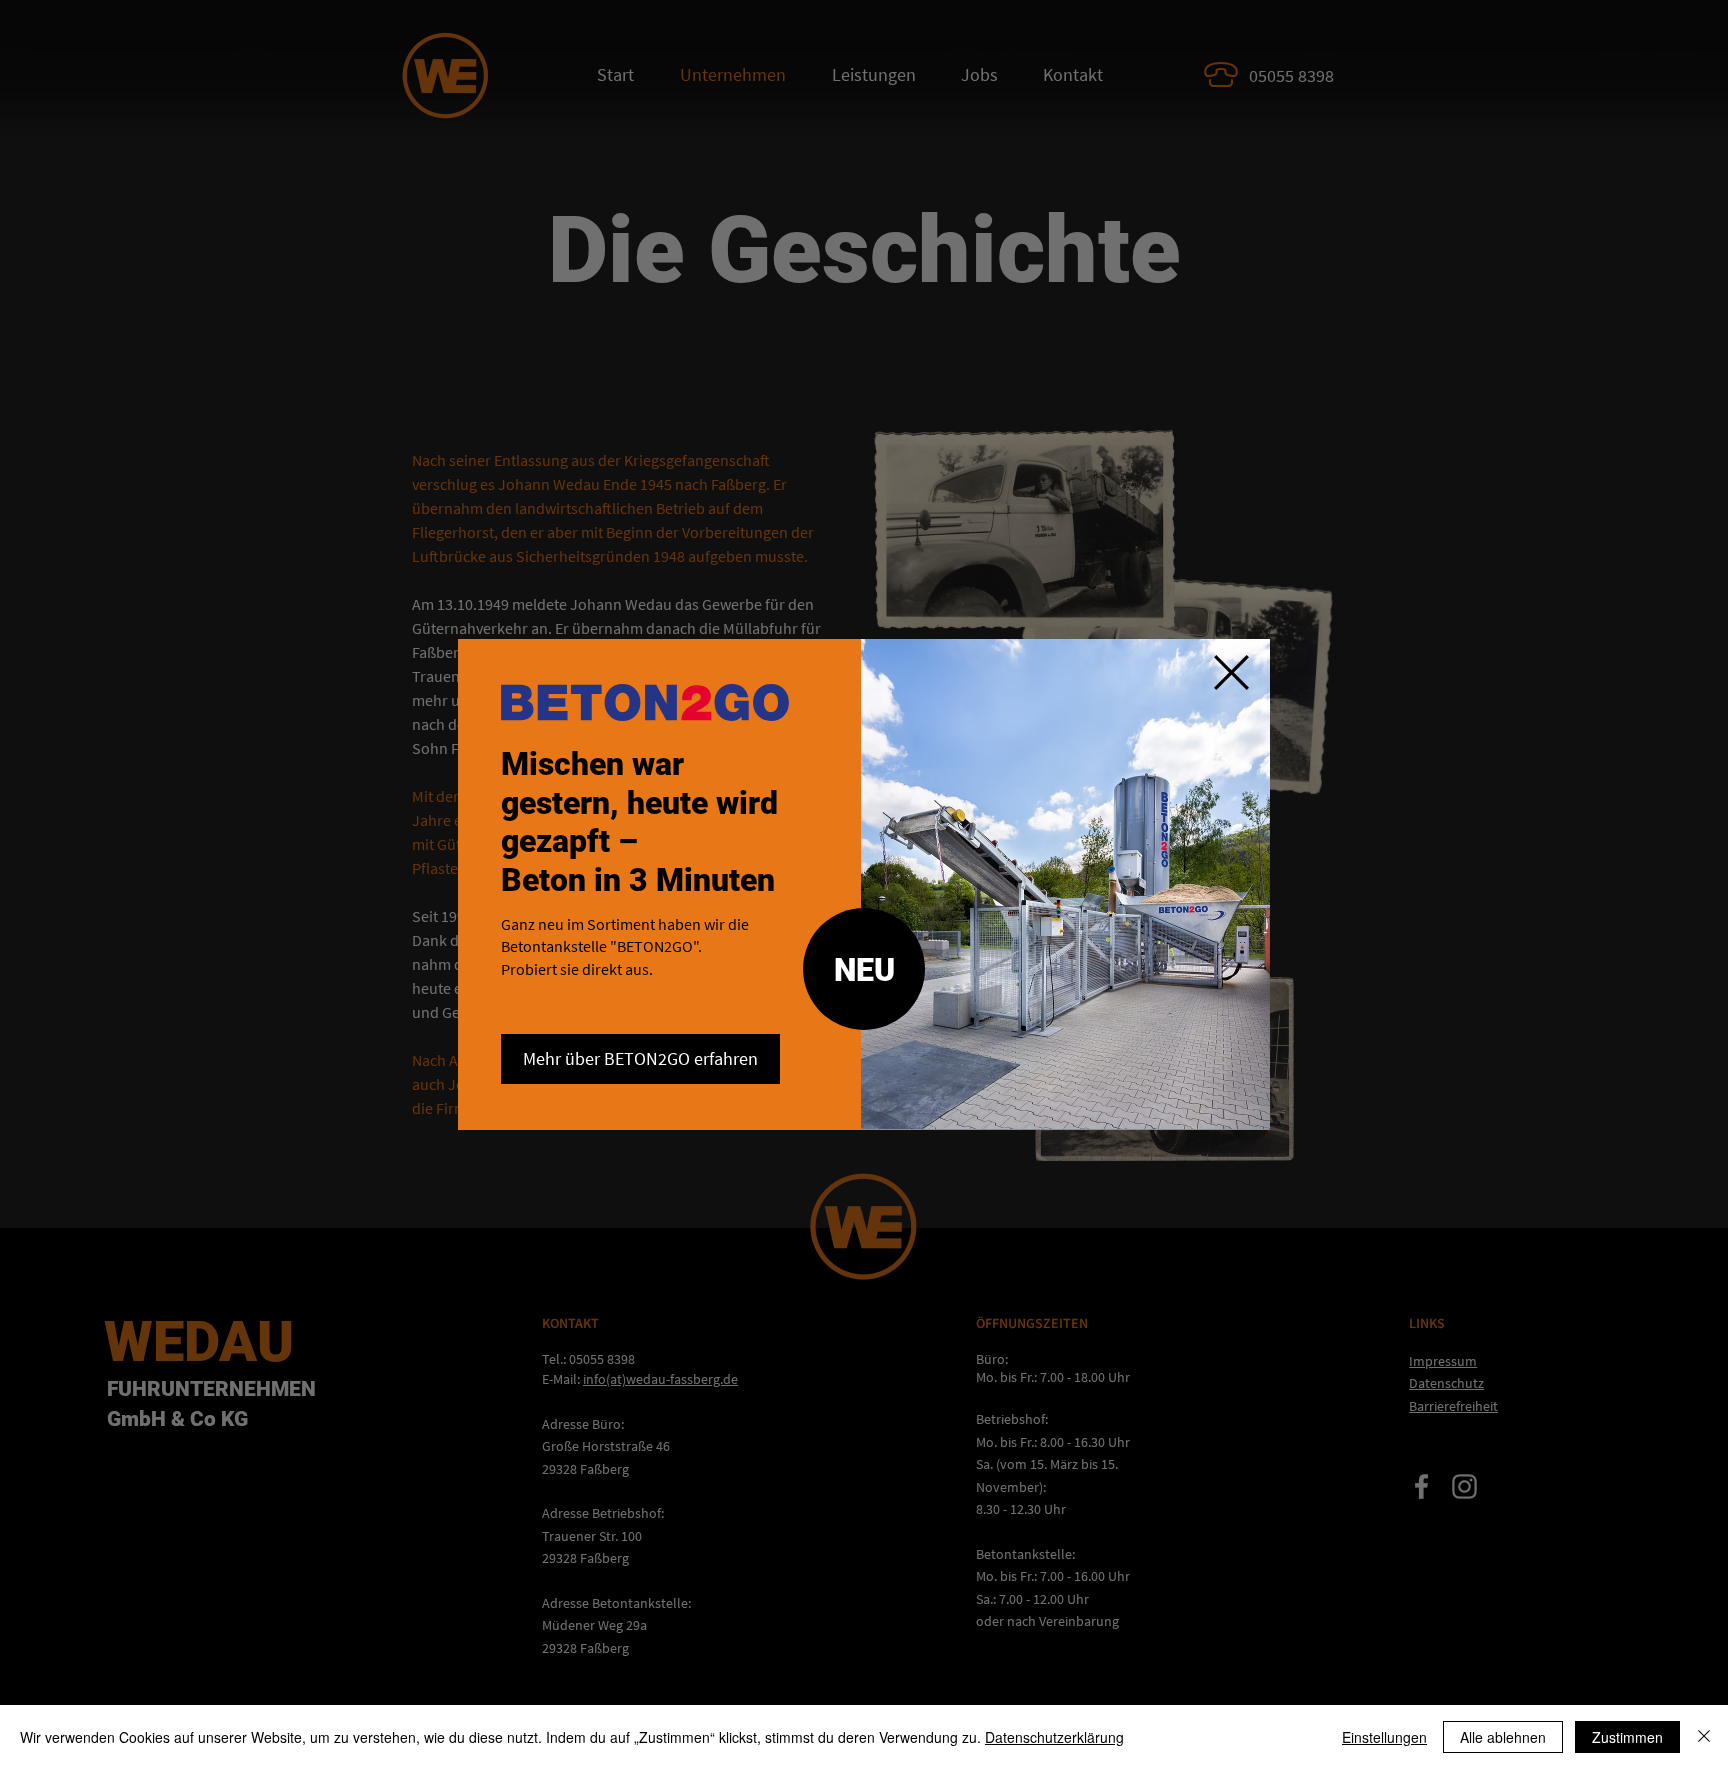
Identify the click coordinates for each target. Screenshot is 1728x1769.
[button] (1231, 672)
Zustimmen (1627, 1737)
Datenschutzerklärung (1054, 1737)
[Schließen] (1704, 1737)
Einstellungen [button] (1384, 1737)
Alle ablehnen (1503, 1737)
